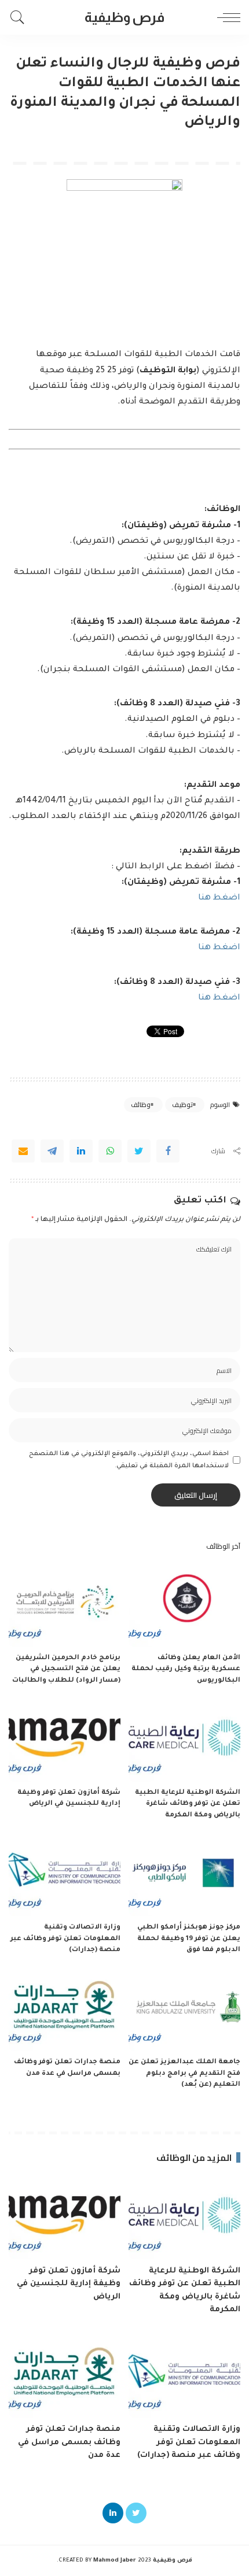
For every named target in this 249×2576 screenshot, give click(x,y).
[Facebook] (168, 1151)
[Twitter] (139, 1151)
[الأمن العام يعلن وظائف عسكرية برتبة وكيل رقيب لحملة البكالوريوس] (184, 1605)
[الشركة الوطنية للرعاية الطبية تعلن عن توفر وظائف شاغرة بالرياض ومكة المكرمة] (184, 1740)
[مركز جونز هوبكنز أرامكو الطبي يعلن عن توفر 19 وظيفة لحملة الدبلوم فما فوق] (184, 1874)
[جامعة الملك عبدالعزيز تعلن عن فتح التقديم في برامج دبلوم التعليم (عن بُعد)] (184, 2010)
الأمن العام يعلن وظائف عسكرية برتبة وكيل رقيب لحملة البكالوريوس (186, 1670)
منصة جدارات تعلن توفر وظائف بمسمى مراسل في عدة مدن (69, 2442)
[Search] (20, 17)
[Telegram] (52, 1151)
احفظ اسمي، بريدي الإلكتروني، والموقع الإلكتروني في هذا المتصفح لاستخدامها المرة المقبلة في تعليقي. (129, 1460)
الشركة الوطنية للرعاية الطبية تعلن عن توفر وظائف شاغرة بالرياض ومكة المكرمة (188, 1804)
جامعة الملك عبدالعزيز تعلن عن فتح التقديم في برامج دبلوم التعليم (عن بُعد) (184, 2074)
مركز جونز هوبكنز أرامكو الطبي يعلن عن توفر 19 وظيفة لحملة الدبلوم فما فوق (189, 1939)
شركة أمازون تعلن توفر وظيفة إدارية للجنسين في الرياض (69, 2284)
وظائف (141, 1105)
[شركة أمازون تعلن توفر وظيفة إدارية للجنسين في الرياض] (65, 1740)
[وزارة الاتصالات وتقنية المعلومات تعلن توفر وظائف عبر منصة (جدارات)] (65, 1874)
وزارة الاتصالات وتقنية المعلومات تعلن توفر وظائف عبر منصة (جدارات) (65, 1939)
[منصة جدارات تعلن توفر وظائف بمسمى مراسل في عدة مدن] (65, 2010)
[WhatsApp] (110, 1151)
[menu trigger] (226, 17)
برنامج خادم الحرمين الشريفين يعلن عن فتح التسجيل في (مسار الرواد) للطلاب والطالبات (66, 1670)
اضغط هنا (219, 898)
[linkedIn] (81, 1151)
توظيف (182, 1105)
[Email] (23, 1151)
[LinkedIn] (113, 2513)
